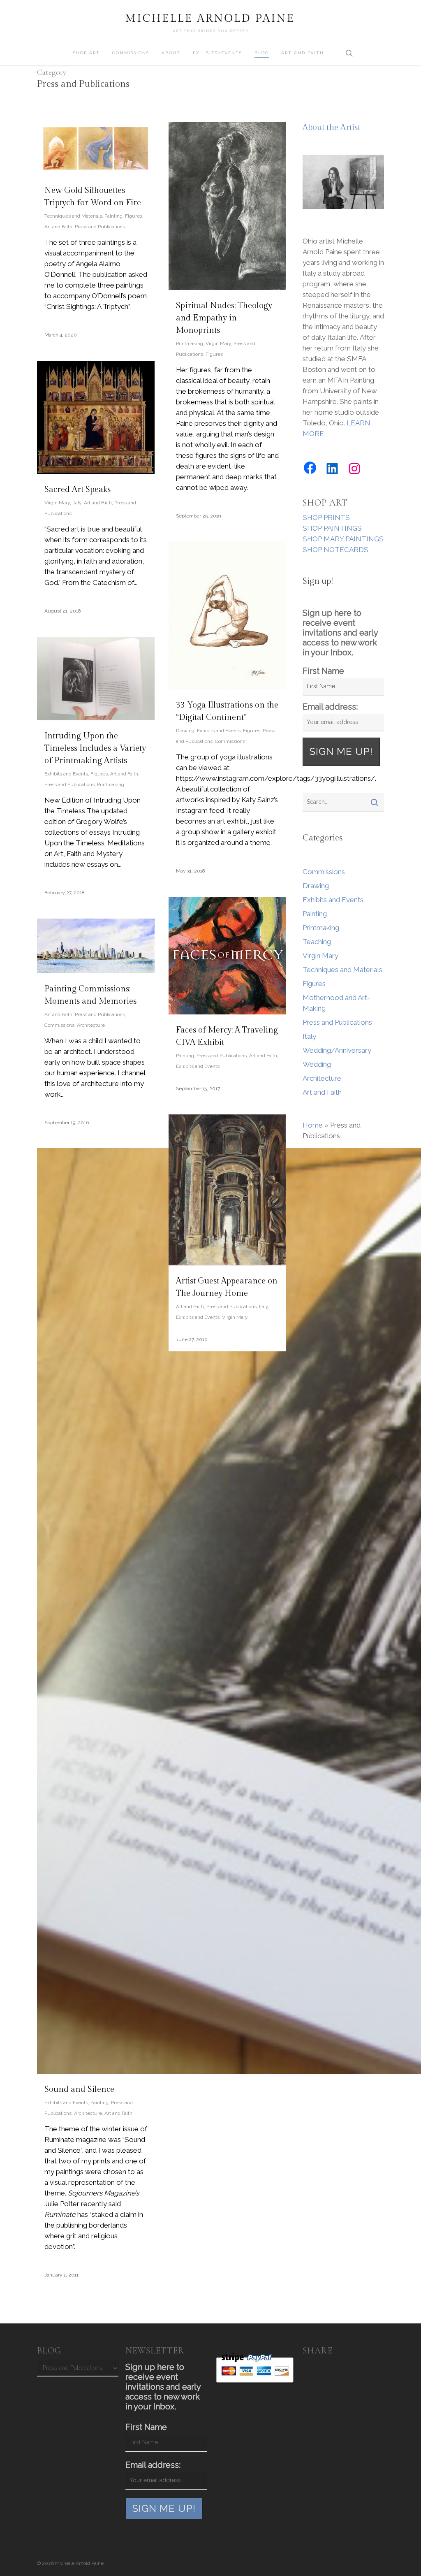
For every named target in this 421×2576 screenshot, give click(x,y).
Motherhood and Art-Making (336, 1003)
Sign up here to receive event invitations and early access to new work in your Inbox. (340, 633)
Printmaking (190, 343)
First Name (323, 671)
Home (313, 1125)
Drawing (185, 731)
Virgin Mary (218, 343)
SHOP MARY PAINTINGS (343, 539)
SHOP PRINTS (326, 518)
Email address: (330, 707)
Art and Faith (58, 227)
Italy (77, 503)
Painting (113, 216)
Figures (134, 216)
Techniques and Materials (73, 216)
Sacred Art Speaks (77, 490)
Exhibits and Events (219, 731)
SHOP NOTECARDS (335, 550)
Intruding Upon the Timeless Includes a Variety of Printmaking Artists (95, 748)
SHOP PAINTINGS (332, 528)
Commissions (230, 741)
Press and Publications (100, 227)
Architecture (91, 1025)
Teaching (317, 942)
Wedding (317, 1064)
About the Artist (331, 128)
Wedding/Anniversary (337, 1050)
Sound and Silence (79, 2089)
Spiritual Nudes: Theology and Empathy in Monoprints (224, 318)
